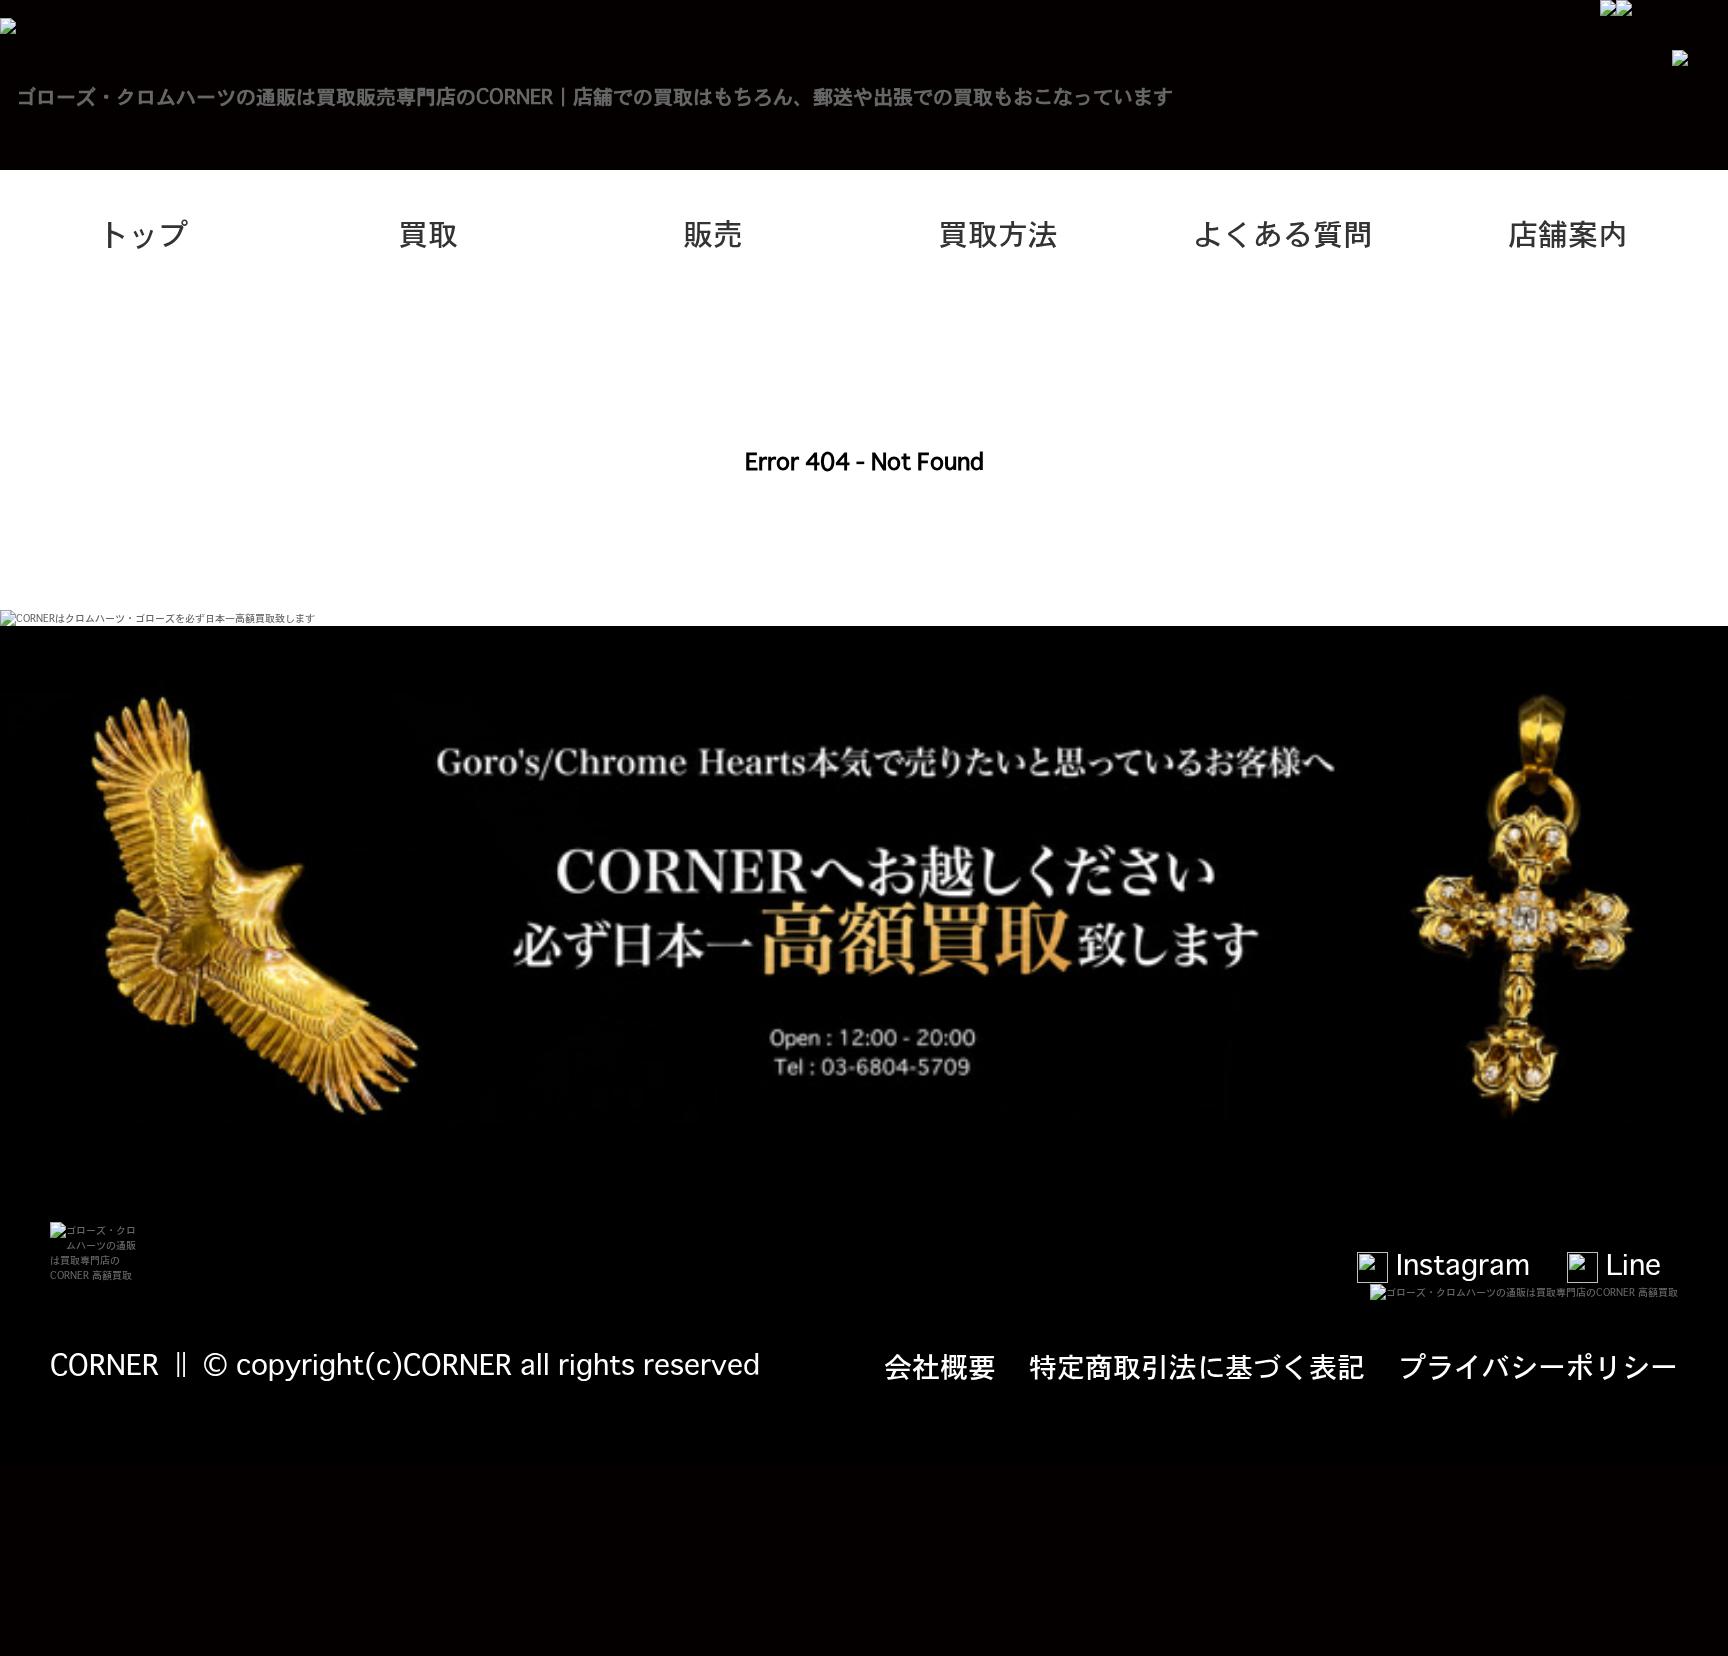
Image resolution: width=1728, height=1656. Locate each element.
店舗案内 (1568, 232)
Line (1629, 1263)
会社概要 (940, 1365)
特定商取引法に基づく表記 (1197, 1365)
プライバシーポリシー (1538, 1365)
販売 (713, 232)
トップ (143, 232)
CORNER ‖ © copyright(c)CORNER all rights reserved (405, 1363)
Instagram (1459, 1263)
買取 (428, 232)
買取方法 (998, 232)
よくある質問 (1283, 232)
